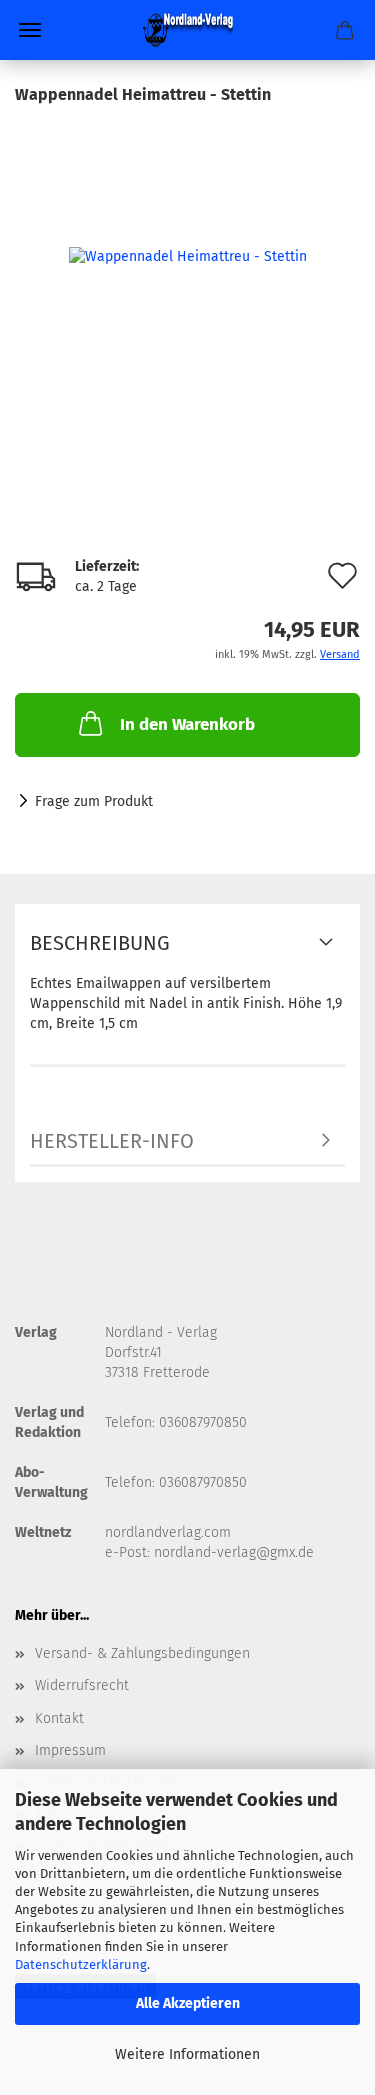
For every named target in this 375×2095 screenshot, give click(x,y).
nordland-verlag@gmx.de (234, 1552)
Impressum (70, 1750)
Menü (30, 30)
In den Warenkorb (187, 724)
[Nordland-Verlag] (188, 30)
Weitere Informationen (187, 2054)
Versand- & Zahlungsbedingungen (142, 1653)
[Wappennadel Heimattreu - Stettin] (188, 256)
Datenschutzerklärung (81, 1964)
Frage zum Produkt (94, 801)
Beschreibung (100, 943)
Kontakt (59, 1718)
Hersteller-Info (112, 1141)
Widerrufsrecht (82, 1685)
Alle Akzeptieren (188, 2003)
